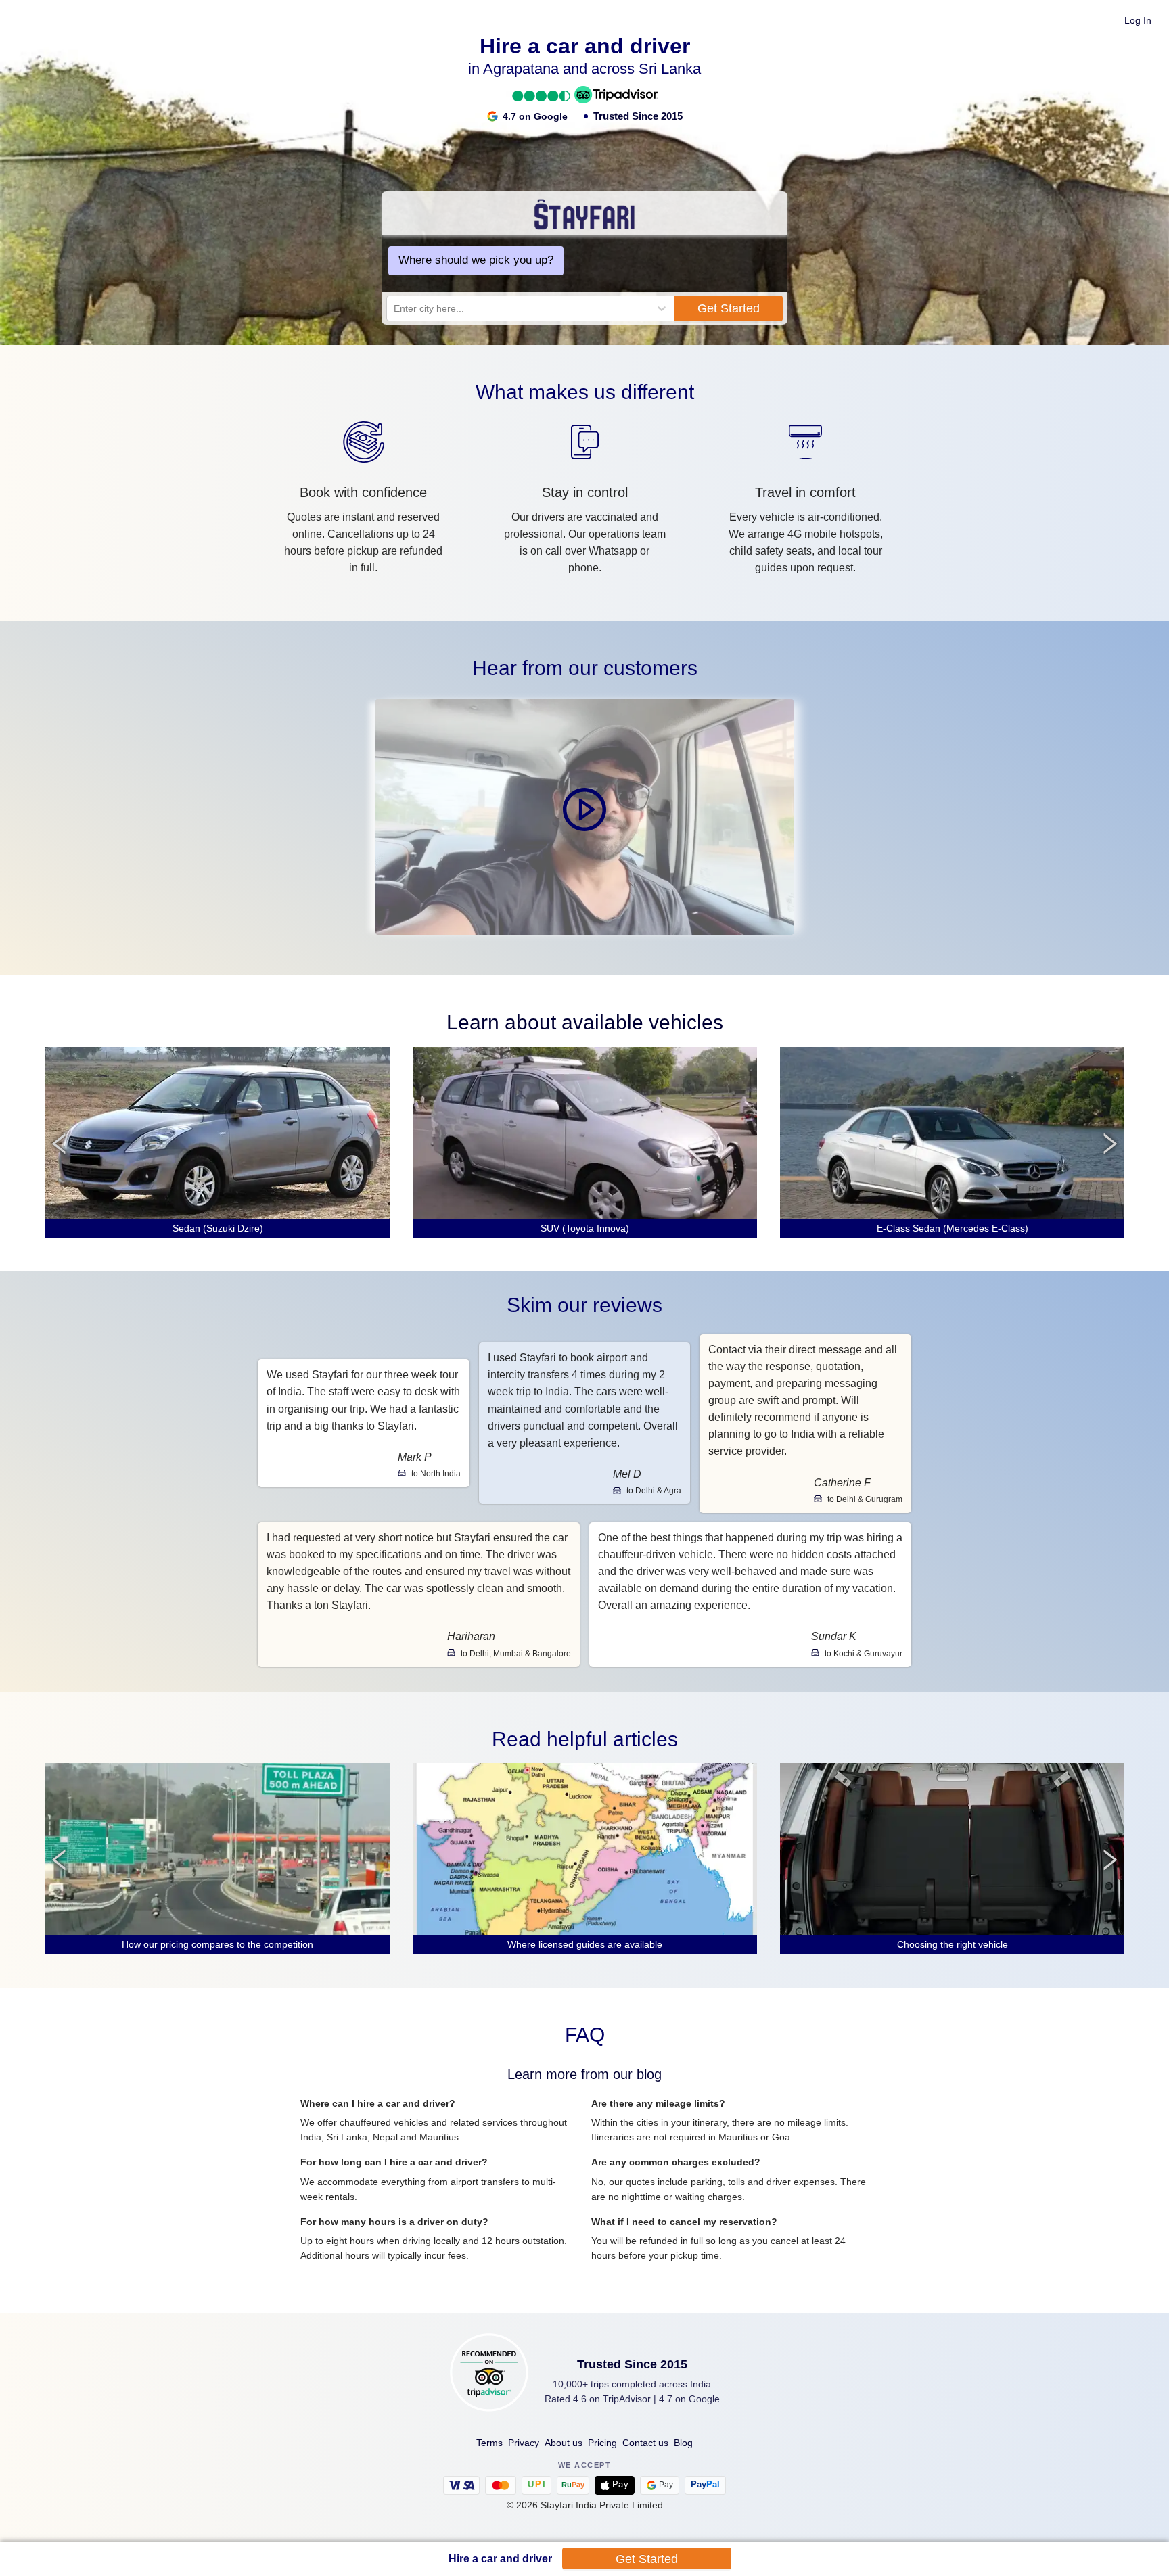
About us (564, 2443)
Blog (683, 2443)
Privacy (524, 2443)
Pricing (602, 2443)
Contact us (645, 2443)
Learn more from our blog (584, 2074)
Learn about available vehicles (585, 1022)
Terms (489, 2443)
